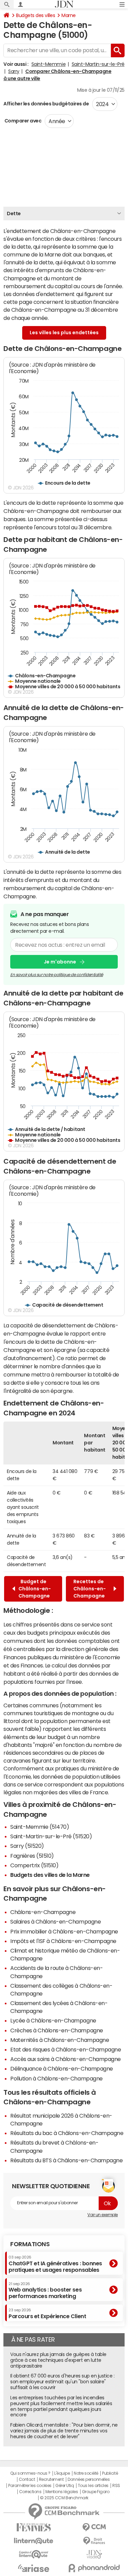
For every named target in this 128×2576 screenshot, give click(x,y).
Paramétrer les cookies (30, 2486)
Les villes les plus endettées (64, 333)
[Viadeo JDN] (95, 2554)
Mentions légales (62, 2492)
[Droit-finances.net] (95, 2541)
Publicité (110, 2473)
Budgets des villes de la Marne (50, 1875)
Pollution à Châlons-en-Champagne (56, 2078)
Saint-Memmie (48, 64)
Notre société (86, 2473)
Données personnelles (89, 2479)
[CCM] (95, 2527)
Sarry (14, 71)
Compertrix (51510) (34, 1865)
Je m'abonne (60, 962)
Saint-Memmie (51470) (40, 1827)
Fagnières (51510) (32, 1856)
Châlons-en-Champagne (43, 1912)
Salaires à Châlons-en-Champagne (55, 1922)
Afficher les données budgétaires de (46, 104)
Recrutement (51, 2479)
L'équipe (62, 2473)
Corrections (30, 2492)
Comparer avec (22, 121)
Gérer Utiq (65, 2486)
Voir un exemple (103, 2215)
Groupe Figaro (96, 2492)
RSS (116, 2486)
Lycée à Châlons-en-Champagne (53, 2020)
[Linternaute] (34, 2541)
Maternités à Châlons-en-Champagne (60, 2040)
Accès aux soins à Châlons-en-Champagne (66, 2059)
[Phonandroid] (95, 2568)
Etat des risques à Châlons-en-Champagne (66, 2049)
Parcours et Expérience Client (47, 2313)
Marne (69, 15)
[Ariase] (34, 2568)
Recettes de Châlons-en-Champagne (90, 1589)
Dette (14, 214)
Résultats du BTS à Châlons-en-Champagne (66, 2160)
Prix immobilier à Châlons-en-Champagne (64, 1931)
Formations (30, 2244)
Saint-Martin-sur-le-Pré (98, 64)
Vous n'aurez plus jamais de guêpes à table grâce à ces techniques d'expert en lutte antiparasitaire (58, 2360)
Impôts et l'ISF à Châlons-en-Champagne (63, 1941)
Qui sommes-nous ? (30, 2473)
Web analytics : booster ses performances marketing (45, 2290)
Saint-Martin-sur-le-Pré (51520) (51, 1836)
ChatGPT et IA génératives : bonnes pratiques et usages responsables (55, 2264)
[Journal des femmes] (34, 2527)
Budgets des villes (35, 15)
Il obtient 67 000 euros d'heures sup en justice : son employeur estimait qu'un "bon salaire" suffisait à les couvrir (62, 2382)
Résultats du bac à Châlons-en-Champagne (67, 2133)
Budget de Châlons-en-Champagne (35, 1589)
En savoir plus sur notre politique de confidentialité (57, 975)
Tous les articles (93, 2486)
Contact (27, 2479)
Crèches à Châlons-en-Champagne (57, 2030)
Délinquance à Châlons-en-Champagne (62, 2069)
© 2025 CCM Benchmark (64, 2498)
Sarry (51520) (27, 1846)
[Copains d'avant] (34, 2554)
